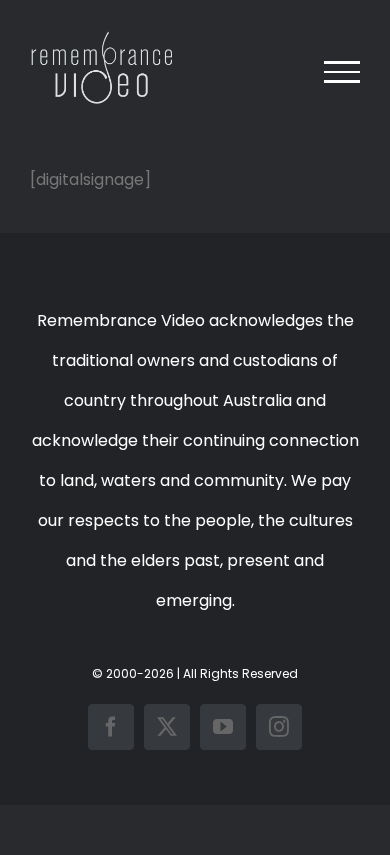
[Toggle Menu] (342, 72)
